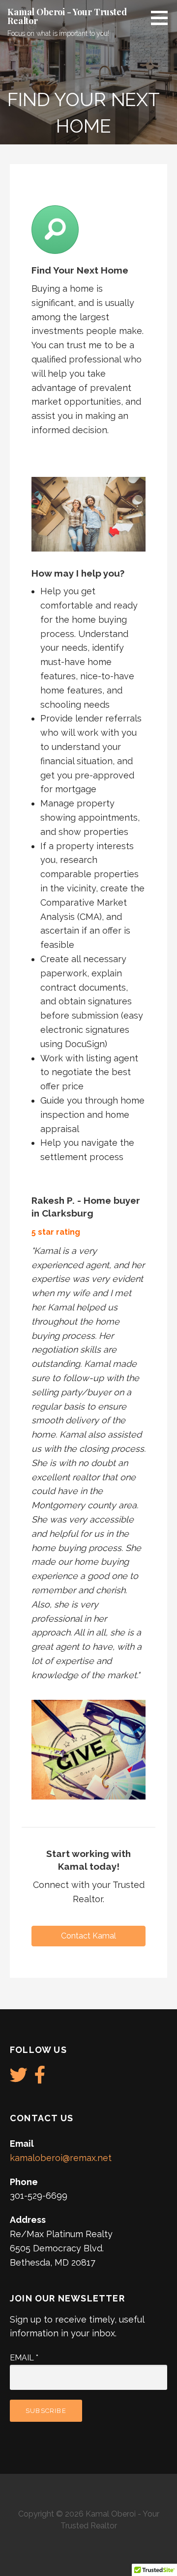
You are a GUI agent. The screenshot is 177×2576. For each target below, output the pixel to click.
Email (24, 2358)
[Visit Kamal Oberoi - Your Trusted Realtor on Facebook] (40, 2078)
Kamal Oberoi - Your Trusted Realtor (67, 16)
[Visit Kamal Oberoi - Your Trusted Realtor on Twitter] (19, 2078)
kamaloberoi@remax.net (61, 2158)
